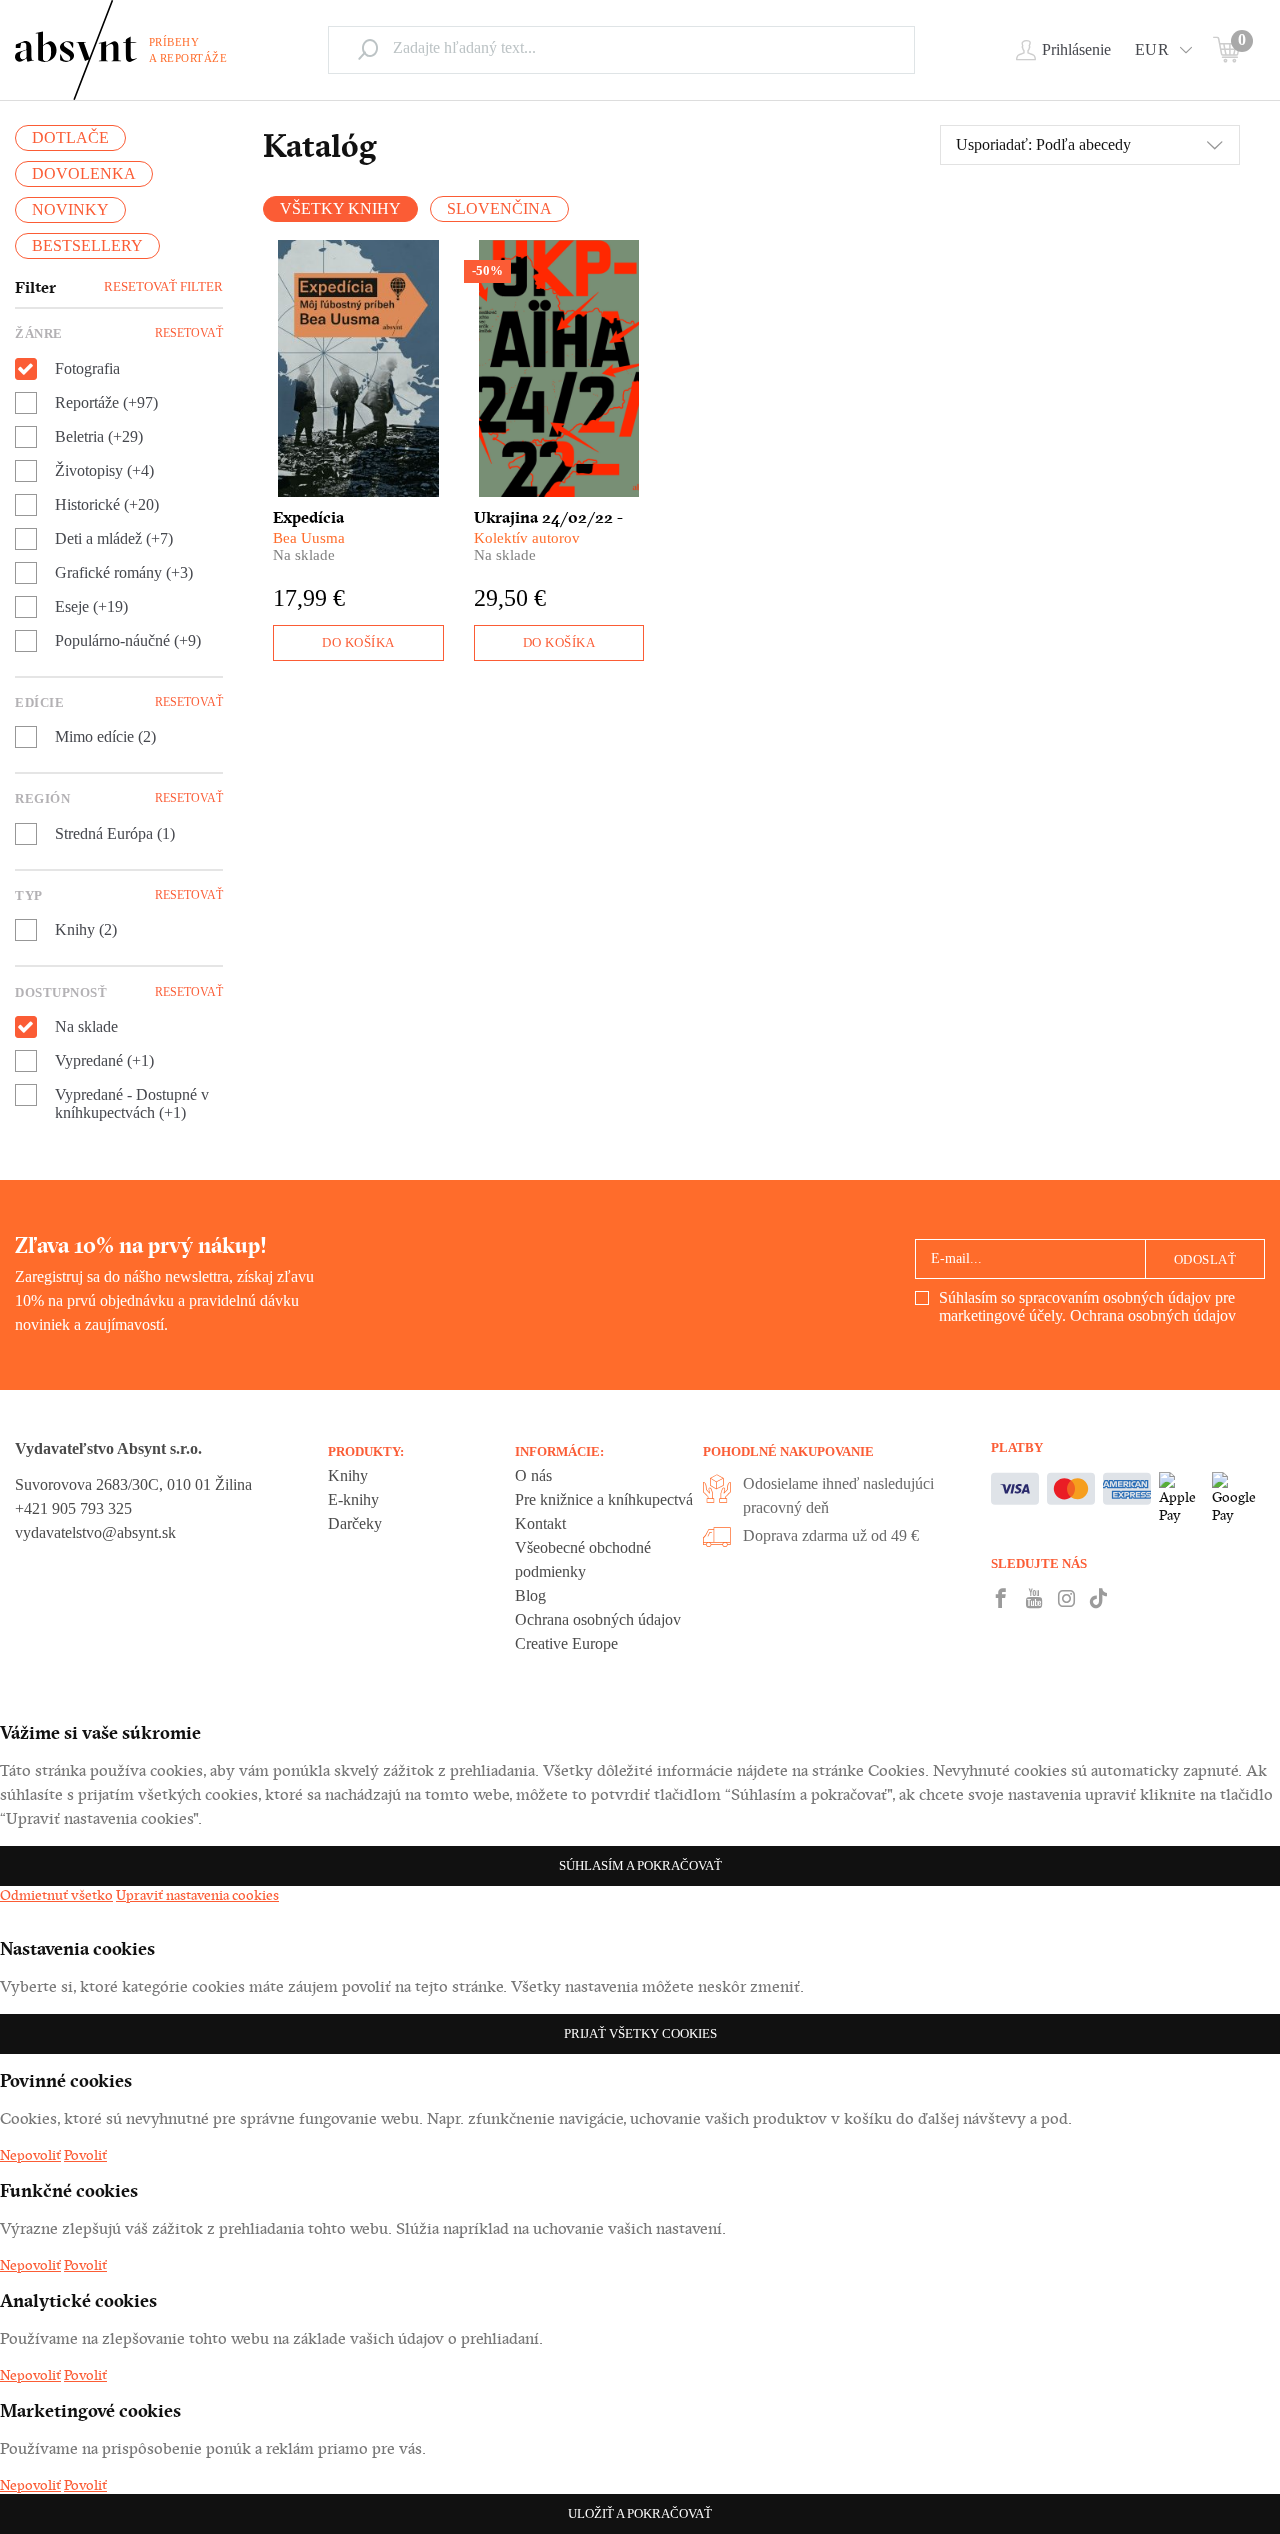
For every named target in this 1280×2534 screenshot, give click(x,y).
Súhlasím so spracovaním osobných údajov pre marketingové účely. (1087, 1306)
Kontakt (540, 1523)
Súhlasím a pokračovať (640, 1865)
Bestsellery (87, 245)
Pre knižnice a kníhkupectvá (604, 1499)
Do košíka (358, 642)
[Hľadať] (368, 49)
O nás (533, 1475)
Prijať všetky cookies (640, 2033)
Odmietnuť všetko (56, 1895)
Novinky (70, 209)
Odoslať (1205, 1259)
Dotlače (70, 137)
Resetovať (189, 333)
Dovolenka (84, 173)
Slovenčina (499, 208)
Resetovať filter (163, 286)
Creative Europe (566, 1643)
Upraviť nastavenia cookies (197, 1895)
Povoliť (85, 2155)
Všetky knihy (340, 208)
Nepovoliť (30, 2155)
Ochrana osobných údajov (1153, 1315)
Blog (530, 1595)
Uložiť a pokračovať (640, 2513)
